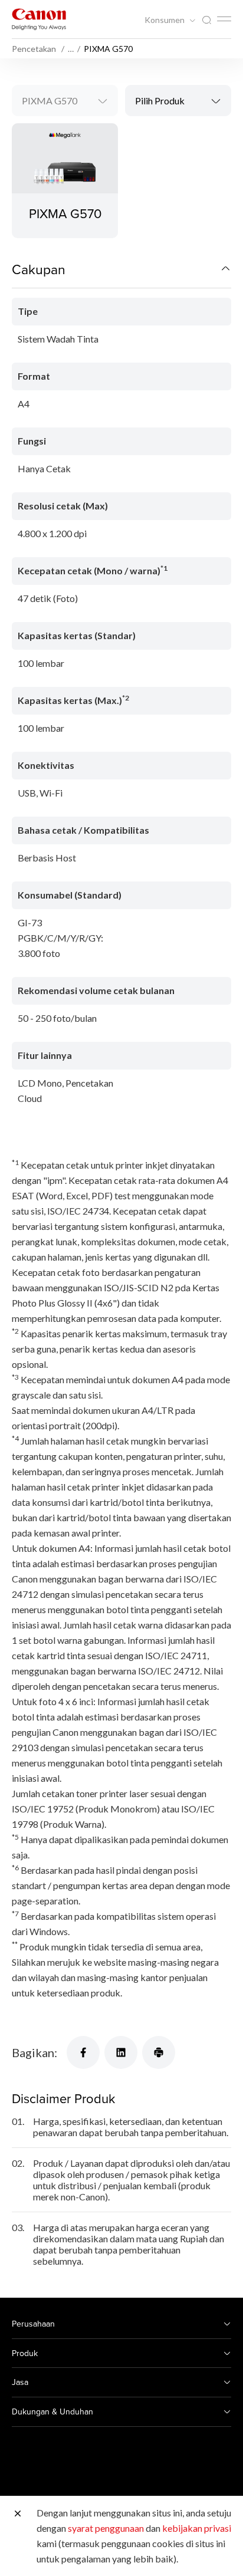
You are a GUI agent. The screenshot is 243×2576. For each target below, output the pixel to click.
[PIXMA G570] (65, 181)
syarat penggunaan (106, 2528)
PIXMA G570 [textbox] (50, 101)
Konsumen (165, 20)
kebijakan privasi (197, 2528)
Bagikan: (35, 2052)
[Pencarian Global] (206, 20)
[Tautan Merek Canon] (39, 19)
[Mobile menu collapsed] (224, 19)
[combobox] (65, 101)
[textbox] (178, 101)
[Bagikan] (83, 2052)
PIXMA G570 (65, 213)
